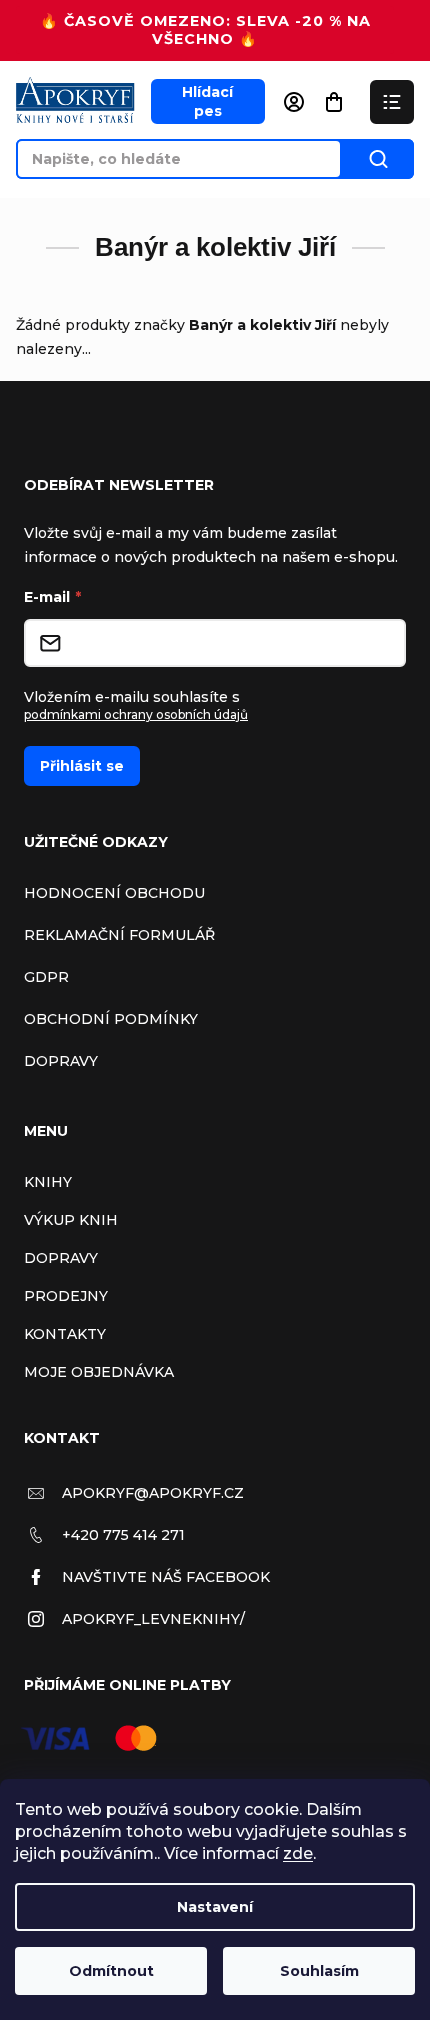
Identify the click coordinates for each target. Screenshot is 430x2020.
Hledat (378, 159)
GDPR (46, 977)
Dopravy (61, 1061)
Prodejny (66, 1296)
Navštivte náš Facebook (166, 1577)
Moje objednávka (99, 1372)
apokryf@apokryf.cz (153, 1493)
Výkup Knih (71, 1220)
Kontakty (65, 1334)
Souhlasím (319, 1971)
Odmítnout (111, 1971)
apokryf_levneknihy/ (153, 1619)
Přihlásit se (82, 766)
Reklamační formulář (119, 935)
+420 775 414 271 (123, 1535)
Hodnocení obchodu (114, 893)
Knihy (48, 1182)
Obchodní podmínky (111, 1019)
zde (298, 1853)
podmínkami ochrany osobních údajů (136, 714)
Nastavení (215, 1907)
